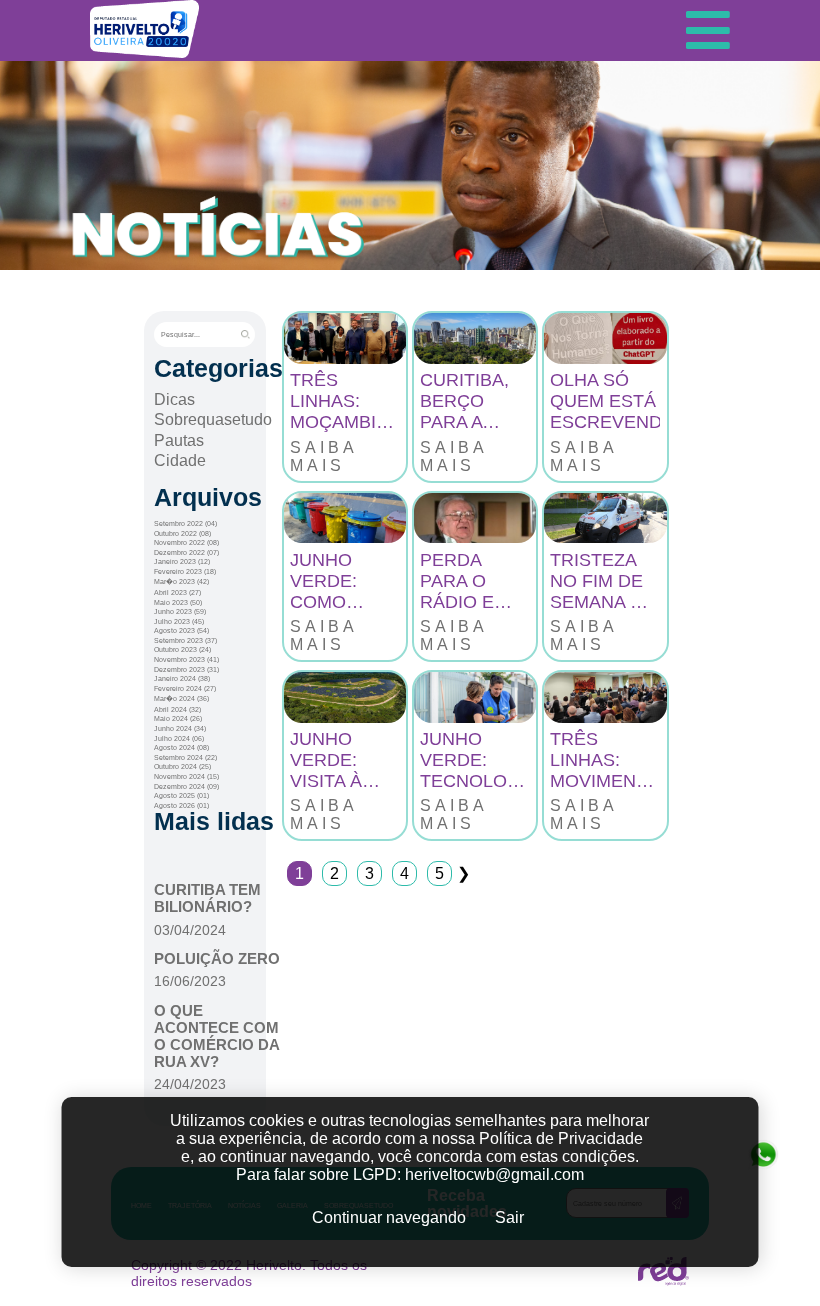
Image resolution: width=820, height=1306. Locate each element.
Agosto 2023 (181, 630)
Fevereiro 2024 (185, 688)
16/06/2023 (190, 981)
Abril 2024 (177, 709)
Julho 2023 (179, 621)
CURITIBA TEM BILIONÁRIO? (207, 898)
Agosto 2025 (181, 795)
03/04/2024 (190, 930)
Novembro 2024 (186, 776)
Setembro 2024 (185, 757)
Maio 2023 (178, 602)
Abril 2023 (177, 592)
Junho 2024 (180, 728)
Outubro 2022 (182, 533)
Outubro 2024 (182, 766)
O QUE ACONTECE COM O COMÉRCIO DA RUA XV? (216, 1036)
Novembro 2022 (186, 542)
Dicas (174, 399)
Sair (509, 1217)
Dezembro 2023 (186, 669)
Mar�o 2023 (181, 581)
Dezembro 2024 (186, 786)
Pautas (179, 440)
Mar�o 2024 (181, 698)
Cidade (180, 460)
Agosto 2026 (181, 805)
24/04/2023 (190, 1084)
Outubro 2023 (182, 649)
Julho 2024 (179, 738)
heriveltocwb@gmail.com (494, 1174)
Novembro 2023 (186, 659)
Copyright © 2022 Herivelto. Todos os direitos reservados (249, 1273)
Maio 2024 (178, 718)
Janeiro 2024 (182, 678)
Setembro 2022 (185, 523)
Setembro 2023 (185, 640)
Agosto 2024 (181, 747)
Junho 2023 (180, 611)
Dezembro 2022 (186, 552)
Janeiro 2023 (182, 561)
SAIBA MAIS (323, 456)
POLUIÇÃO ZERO (217, 958)
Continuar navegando (389, 1217)
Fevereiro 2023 (185, 571)
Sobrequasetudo (213, 419)
